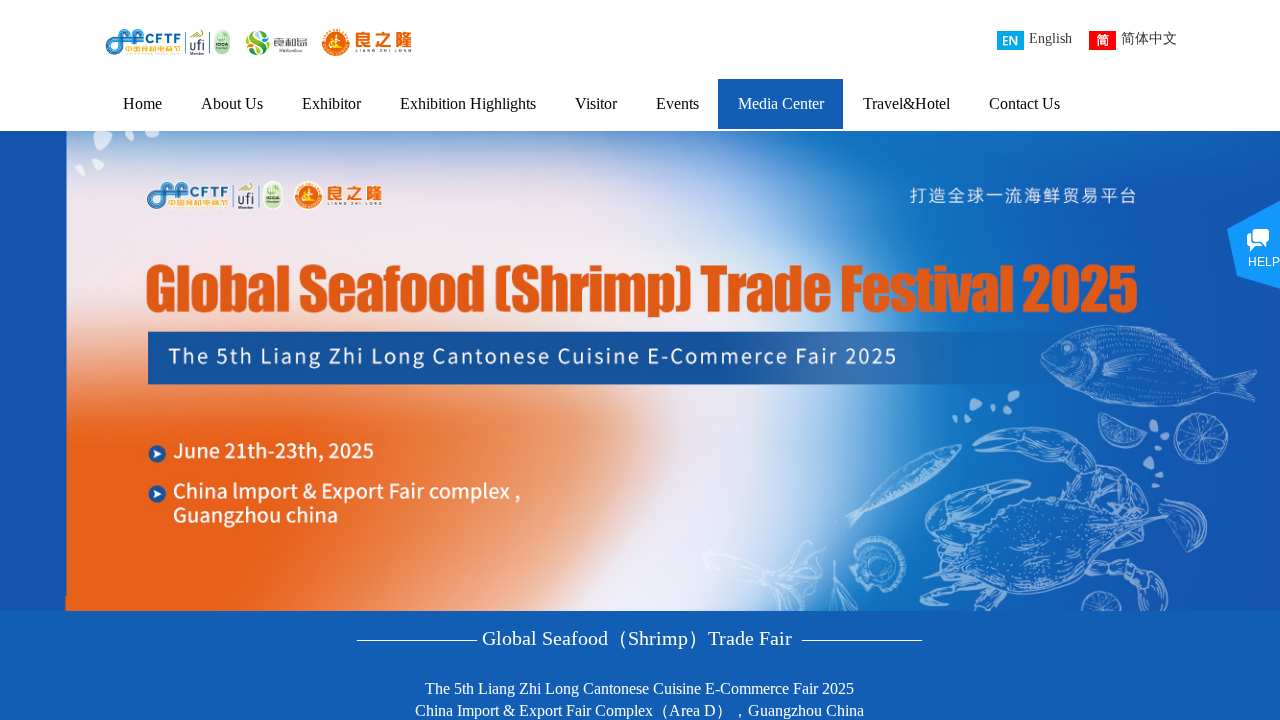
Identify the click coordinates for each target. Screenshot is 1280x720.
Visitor (596, 103)
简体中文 (1149, 38)
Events (677, 103)
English (1050, 38)
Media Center (781, 103)
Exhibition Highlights (468, 103)
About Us (232, 103)
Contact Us (1024, 103)
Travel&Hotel (906, 103)
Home (142, 103)
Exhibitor (331, 103)
